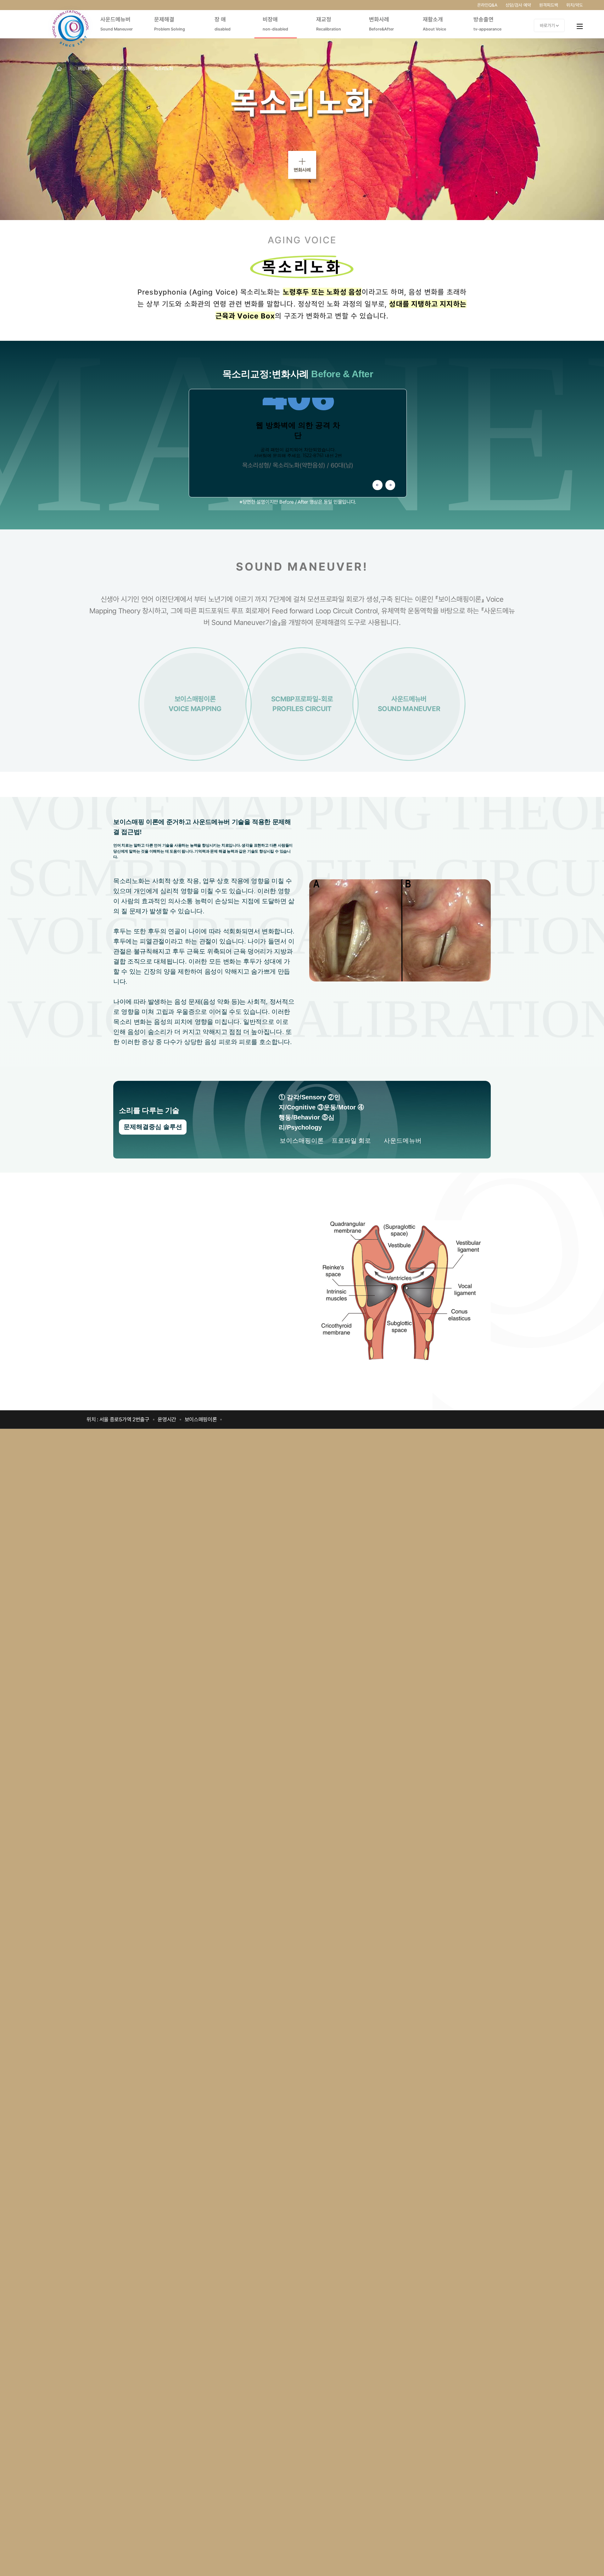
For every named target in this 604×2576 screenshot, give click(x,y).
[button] (377, 485)
